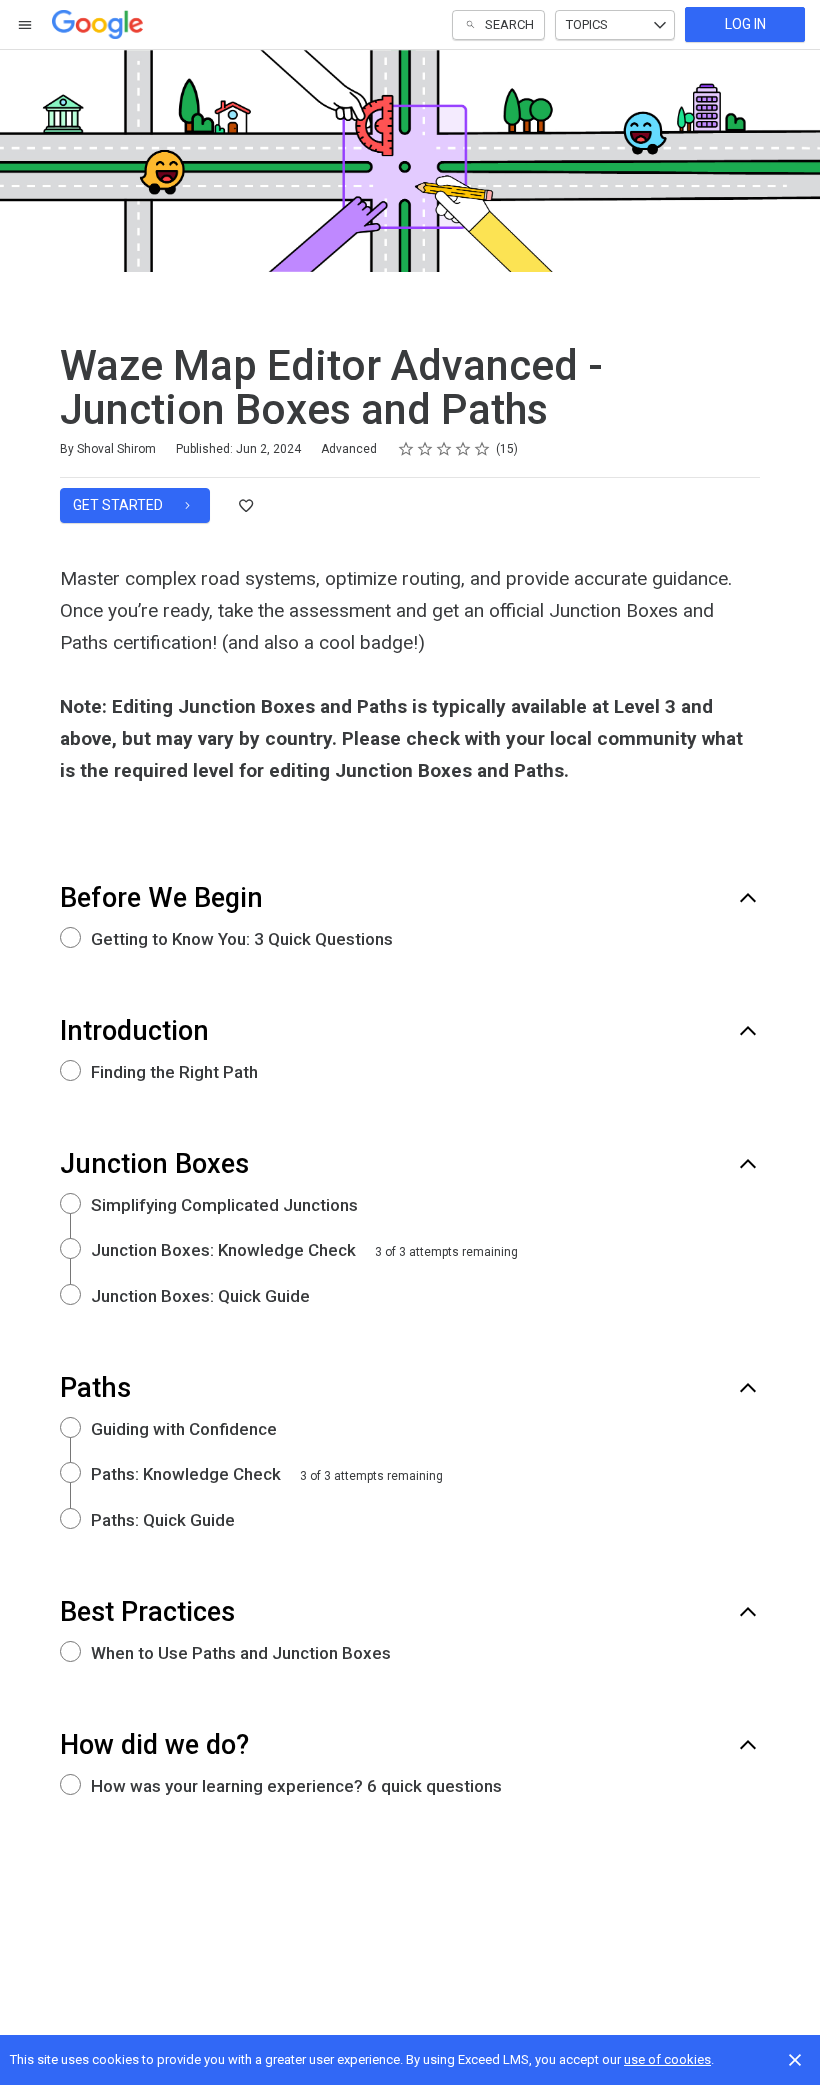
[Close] (795, 2060)
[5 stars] (482, 449)
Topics (587, 24)
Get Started (119, 505)
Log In (745, 24)
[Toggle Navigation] (26, 25)
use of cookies (667, 2059)
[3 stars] (444, 449)
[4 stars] (463, 449)
